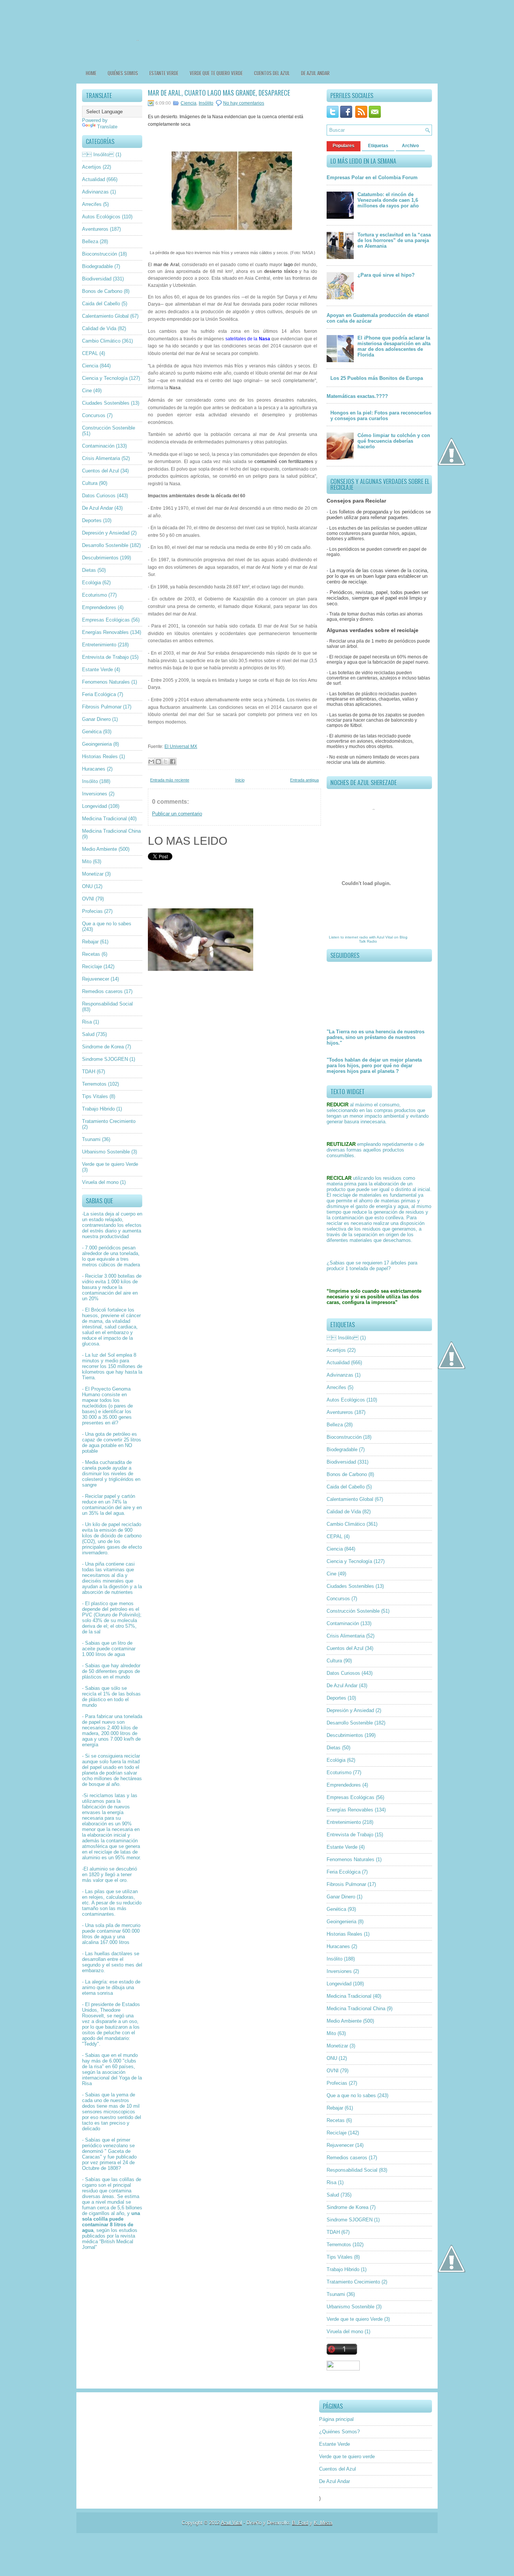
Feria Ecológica (99, 694)
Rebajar (90, 942)
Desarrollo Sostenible (105, 545)
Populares (344, 146)
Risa (87, 1022)
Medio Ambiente (100, 849)
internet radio (357, 937)
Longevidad (94, 806)
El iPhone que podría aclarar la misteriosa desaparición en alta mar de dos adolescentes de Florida (394, 346)
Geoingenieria (97, 744)
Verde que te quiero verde (216, 73)
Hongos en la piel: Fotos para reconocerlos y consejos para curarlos (381, 416)
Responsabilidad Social (107, 1004)
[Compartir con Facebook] (173, 762)
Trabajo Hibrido (98, 1109)
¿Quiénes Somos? (339, 2432)
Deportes (92, 520)
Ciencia (90, 366)
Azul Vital (385, 937)
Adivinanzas (95, 192)
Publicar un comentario (177, 814)
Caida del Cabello (101, 304)
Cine (87, 391)
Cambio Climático (101, 341)
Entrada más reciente (170, 780)
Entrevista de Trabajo (105, 657)
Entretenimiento (99, 645)
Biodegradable (97, 266)
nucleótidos (94, 1406)
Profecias (92, 911)
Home (91, 73)
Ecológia (91, 583)
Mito (87, 861)
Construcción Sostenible (109, 428)
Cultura (90, 483)
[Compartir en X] (166, 762)
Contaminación (98, 446)
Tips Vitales (95, 1096)
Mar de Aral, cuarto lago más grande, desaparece (219, 93)
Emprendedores (99, 607)
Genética (92, 732)
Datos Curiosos (99, 496)
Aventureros (95, 229)
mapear (90, 1400)
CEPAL (90, 353)
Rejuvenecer (96, 979)
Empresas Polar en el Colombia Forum (372, 177)
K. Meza (323, 2523)
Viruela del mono (100, 1182)
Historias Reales (100, 756)
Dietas (89, 570)
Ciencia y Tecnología (105, 378)
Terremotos (94, 1084)
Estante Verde (164, 73)
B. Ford (300, 2523)
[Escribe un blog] (158, 762)
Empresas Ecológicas (106, 620)
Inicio (240, 780)
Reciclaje (92, 967)
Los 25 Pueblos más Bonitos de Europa (377, 378)
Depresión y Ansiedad (106, 533)
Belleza (90, 241)
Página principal (336, 2419)
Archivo (410, 146)
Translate (107, 127)
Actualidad (94, 179)
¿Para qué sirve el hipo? (386, 275)
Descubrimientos (100, 558)
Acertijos (92, 167)
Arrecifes (92, 204)
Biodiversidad (97, 279)
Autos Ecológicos (101, 217)
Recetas (91, 954)
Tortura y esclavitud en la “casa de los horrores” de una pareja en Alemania (394, 240)
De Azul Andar (315, 73)
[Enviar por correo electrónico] (151, 762)
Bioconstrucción (100, 254)
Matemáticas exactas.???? (357, 396)
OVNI (88, 899)
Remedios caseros (102, 991)
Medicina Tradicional (104, 819)
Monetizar (93, 874)
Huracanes (94, 769)
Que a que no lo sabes (107, 924)
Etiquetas (378, 146)
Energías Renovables (105, 632)
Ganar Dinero (96, 719)
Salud (88, 1034)
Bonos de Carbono (102, 291)
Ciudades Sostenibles (106, 403)
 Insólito (98, 155)
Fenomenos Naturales (106, 682)
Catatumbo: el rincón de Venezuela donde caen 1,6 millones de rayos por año (388, 200)
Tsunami (91, 1139)
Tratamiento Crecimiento (109, 1121)
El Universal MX (181, 746)
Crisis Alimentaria (101, 458)
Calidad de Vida (99, 328)
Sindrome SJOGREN (105, 1059)
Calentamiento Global (105, 316)
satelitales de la (248, 339)
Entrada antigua (304, 780)
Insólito (90, 781)
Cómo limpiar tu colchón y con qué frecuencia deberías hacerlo (394, 441)
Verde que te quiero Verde (110, 1164)
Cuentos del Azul (272, 73)
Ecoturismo (94, 595)
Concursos (94, 415)
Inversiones (95, 794)
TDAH (89, 1072)
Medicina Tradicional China (111, 831)
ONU (87, 886)
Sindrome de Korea (103, 1047)
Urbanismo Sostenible (106, 1152)
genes (125, 1417)
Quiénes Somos (123, 73)
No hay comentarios (244, 103)
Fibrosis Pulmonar (102, 707)
